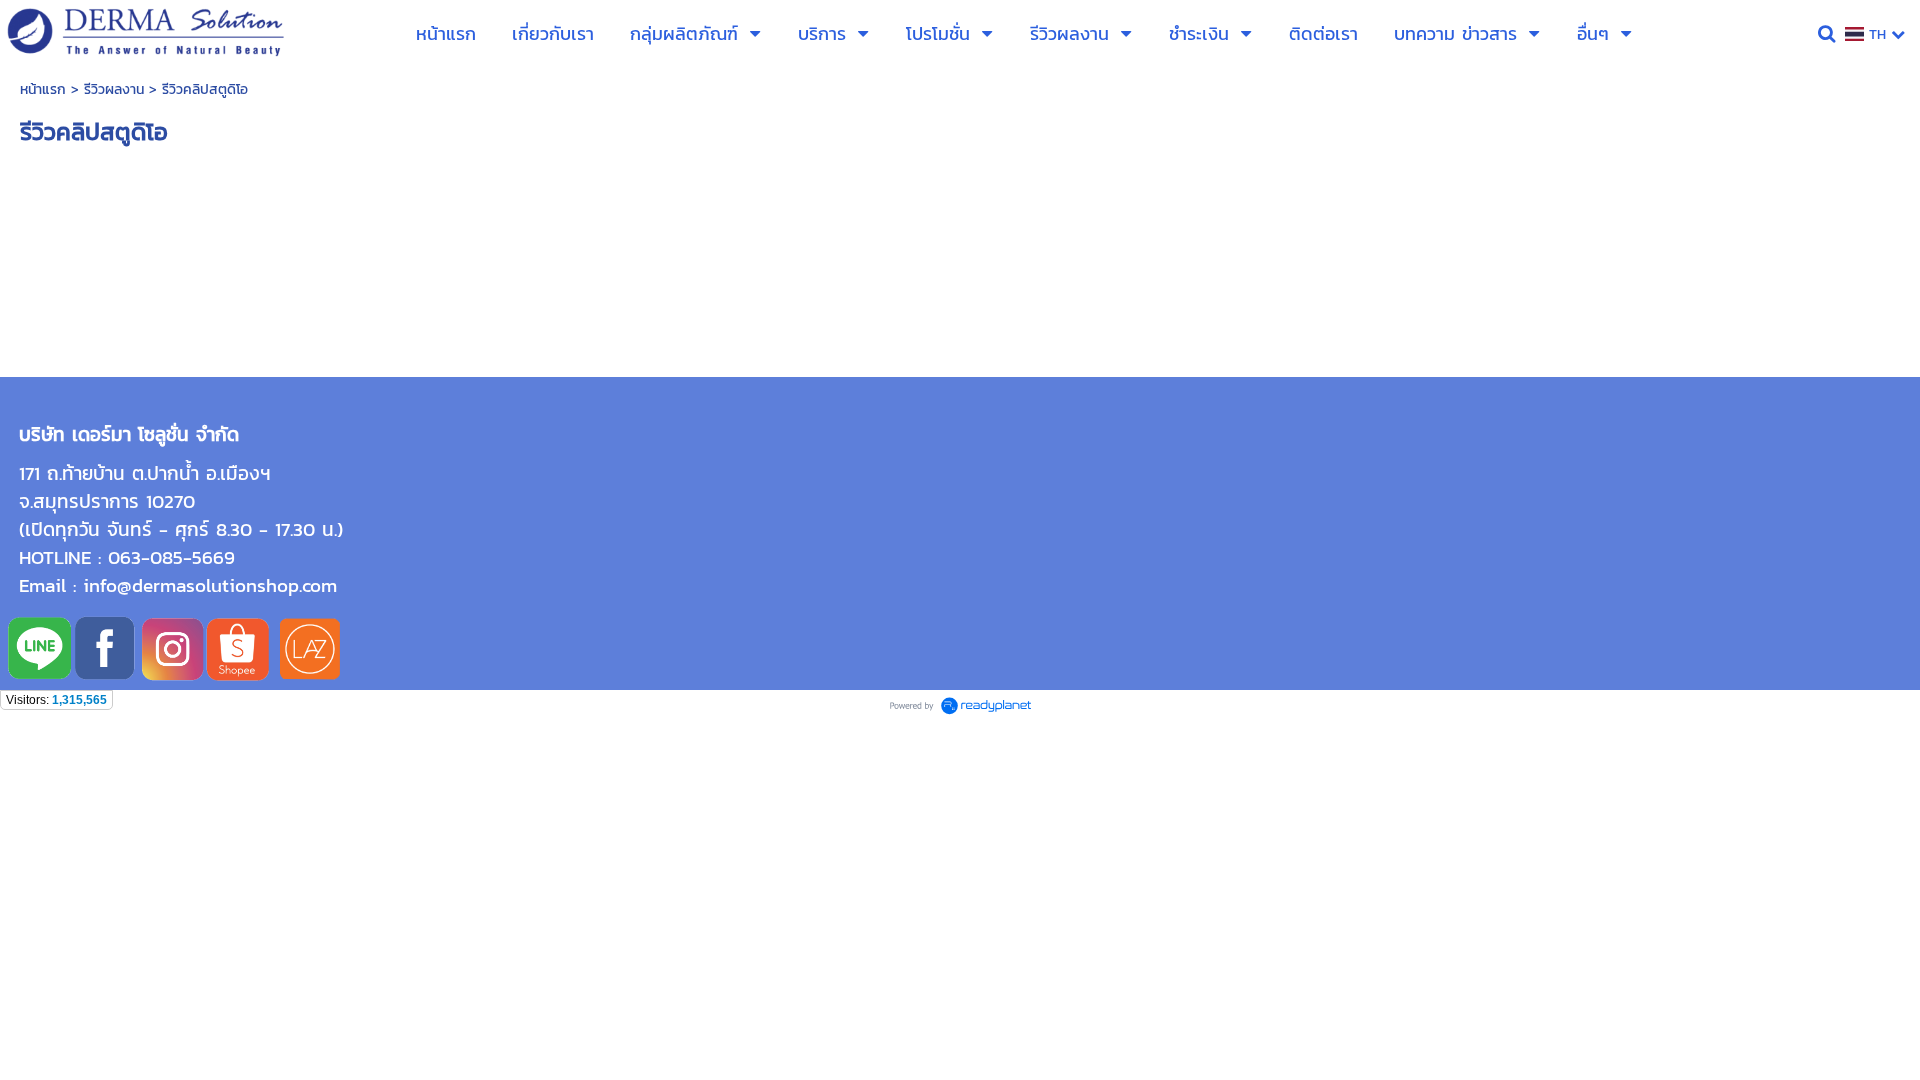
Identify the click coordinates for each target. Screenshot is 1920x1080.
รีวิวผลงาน (114, 89)
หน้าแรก (43, 89)
